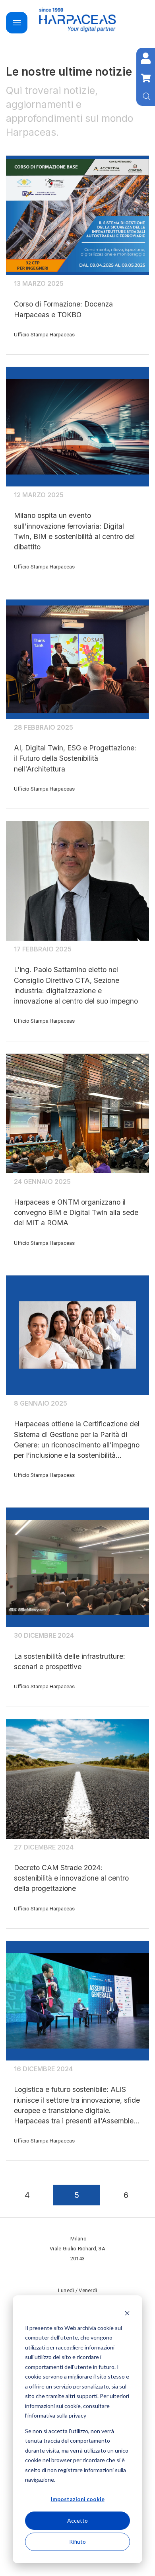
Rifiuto (77, 2542)
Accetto (77, 2520)
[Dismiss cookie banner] (127, 2313)
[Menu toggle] (17, 23)
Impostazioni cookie (78, 2499)
